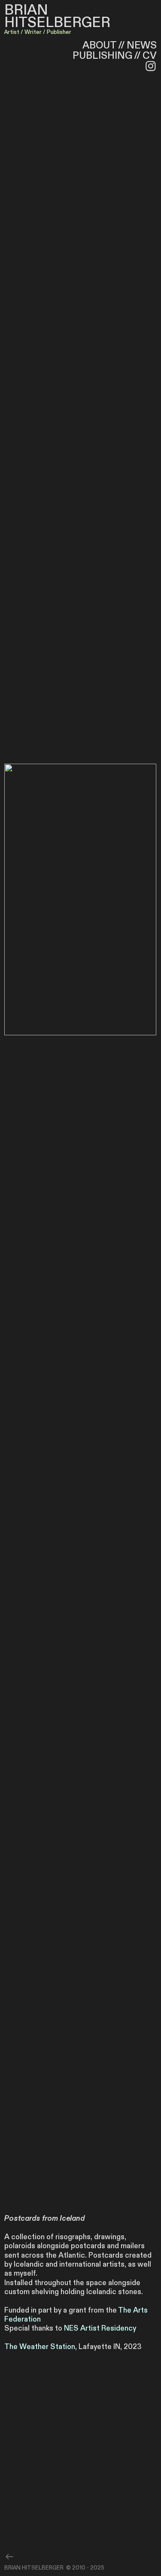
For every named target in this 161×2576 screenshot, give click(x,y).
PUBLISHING (103, 56)
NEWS (142, 45)
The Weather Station (40, 2347)
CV (150, 56)
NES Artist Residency (100, 2328)
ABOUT (99, 45)
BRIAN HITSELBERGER (57, 16)
